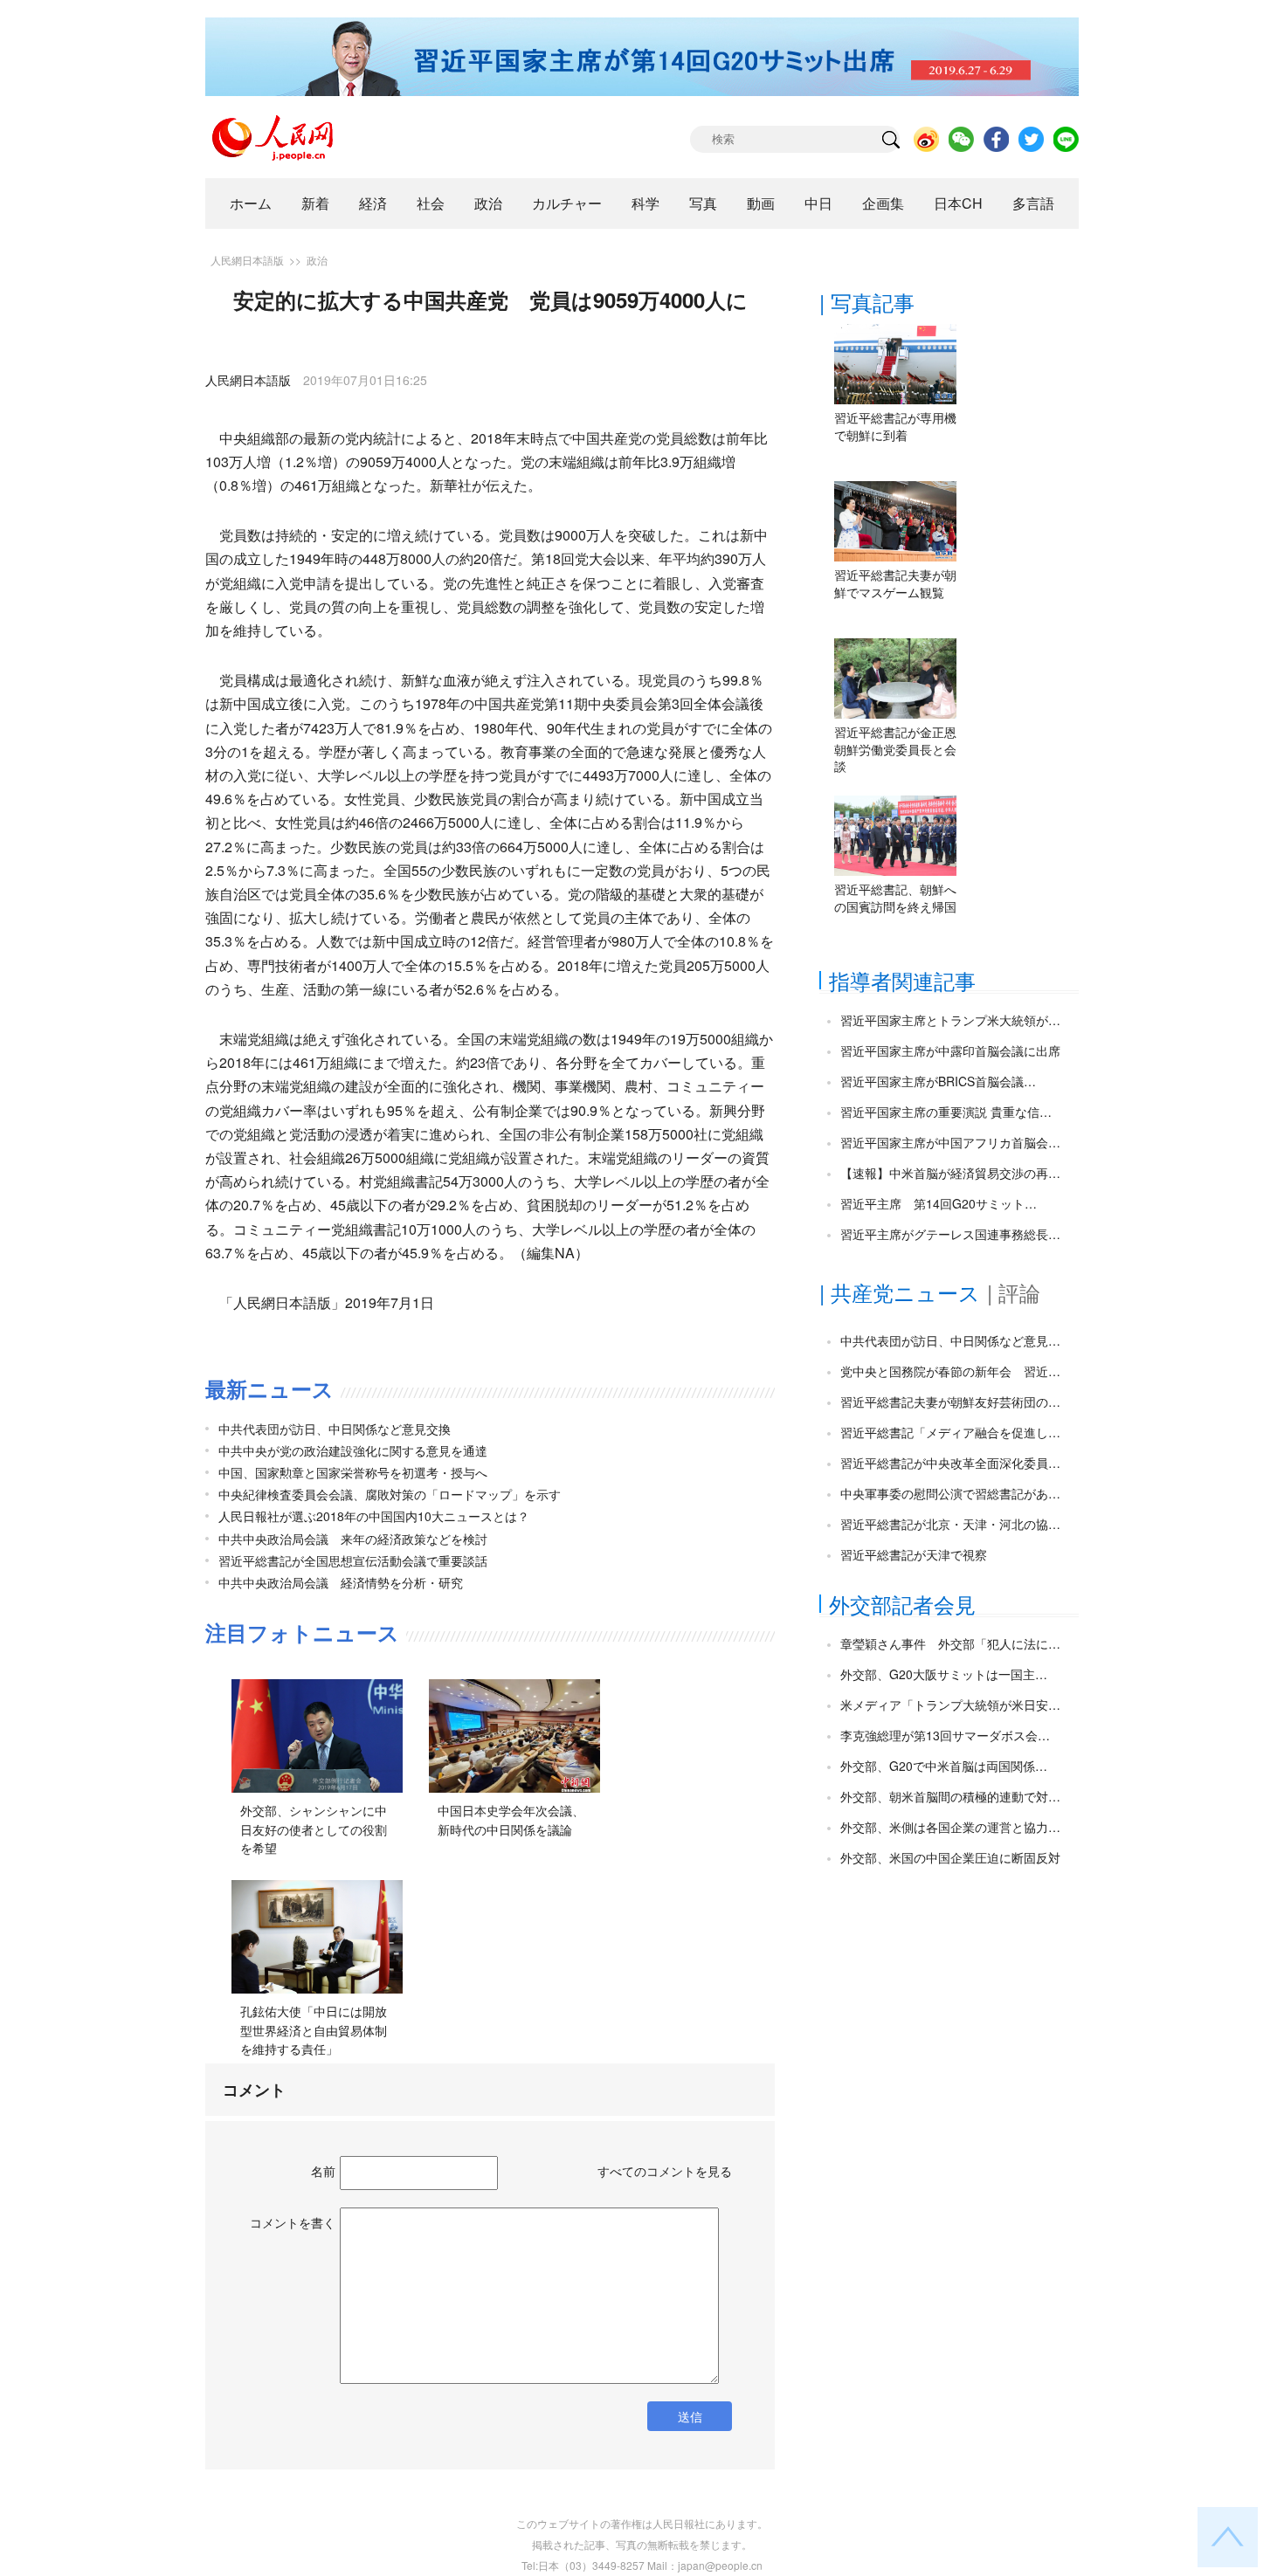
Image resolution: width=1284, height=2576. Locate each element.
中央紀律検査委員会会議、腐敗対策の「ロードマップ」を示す (390, 1494)
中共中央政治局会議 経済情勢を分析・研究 (341, 1582)
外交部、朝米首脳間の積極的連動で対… (950, 1796)
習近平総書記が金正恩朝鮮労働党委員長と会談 (895, 749)
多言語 (1033, 203)
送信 (690, 2416)
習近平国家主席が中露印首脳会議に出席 (950, 1050)
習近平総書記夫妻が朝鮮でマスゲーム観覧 (895, 583)
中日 (818, 203)
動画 (761, 203)
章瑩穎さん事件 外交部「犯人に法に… (950, 1643)
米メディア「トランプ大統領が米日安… (950, 1705)
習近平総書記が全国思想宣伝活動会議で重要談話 (353, 1560)
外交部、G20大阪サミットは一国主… (944, 1674)
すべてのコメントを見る (665, 2171)
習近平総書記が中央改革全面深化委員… (950, 1463)
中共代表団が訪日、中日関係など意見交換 (335, 1429)
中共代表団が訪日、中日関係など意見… (950, 1340)
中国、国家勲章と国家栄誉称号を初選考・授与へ (353, 1472)
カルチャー (567, 203)
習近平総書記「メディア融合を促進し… (950, 1432)
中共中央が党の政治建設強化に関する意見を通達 (353, 1450)
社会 (431, 203)
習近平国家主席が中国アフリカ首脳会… (950, 1142)
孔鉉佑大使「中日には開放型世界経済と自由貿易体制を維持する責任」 (314, 2030)
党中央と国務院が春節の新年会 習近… (950, 1371)
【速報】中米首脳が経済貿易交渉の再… (950, 1173)
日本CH (958, 203)
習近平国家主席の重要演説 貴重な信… (946, 1112)
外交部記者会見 (902, 1604)
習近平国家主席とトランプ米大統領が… (950, 1020)
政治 (488, 203)
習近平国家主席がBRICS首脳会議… (938, 1081)
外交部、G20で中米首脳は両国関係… (944, 1766)
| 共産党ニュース (900, 1292)
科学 (645, 203)
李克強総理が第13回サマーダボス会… (945, 1735)
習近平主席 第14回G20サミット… (939, 1203)
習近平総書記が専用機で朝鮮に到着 (895, 426)
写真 (703, 203)
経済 (373, 203)
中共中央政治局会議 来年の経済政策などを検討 (353, 1539)
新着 (315, 203)
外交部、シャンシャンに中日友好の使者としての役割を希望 (314, 1829)
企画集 (883, 203)
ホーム (251, 203)
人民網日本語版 (247, 260)
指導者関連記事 (902, 980)
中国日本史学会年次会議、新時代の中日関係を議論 (511, 1820)
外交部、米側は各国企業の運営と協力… (950, 1827)
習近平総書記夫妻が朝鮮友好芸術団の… (950, 1402)
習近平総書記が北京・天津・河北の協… (950, 1524)
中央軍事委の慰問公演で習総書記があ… (950, 1493)
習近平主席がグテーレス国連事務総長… (950, 1234)
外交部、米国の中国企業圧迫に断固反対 (950, 1857)
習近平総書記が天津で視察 (914, 1554)
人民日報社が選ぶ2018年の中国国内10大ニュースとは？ (374, 1516)
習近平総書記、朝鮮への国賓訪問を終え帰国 (895, 898)
